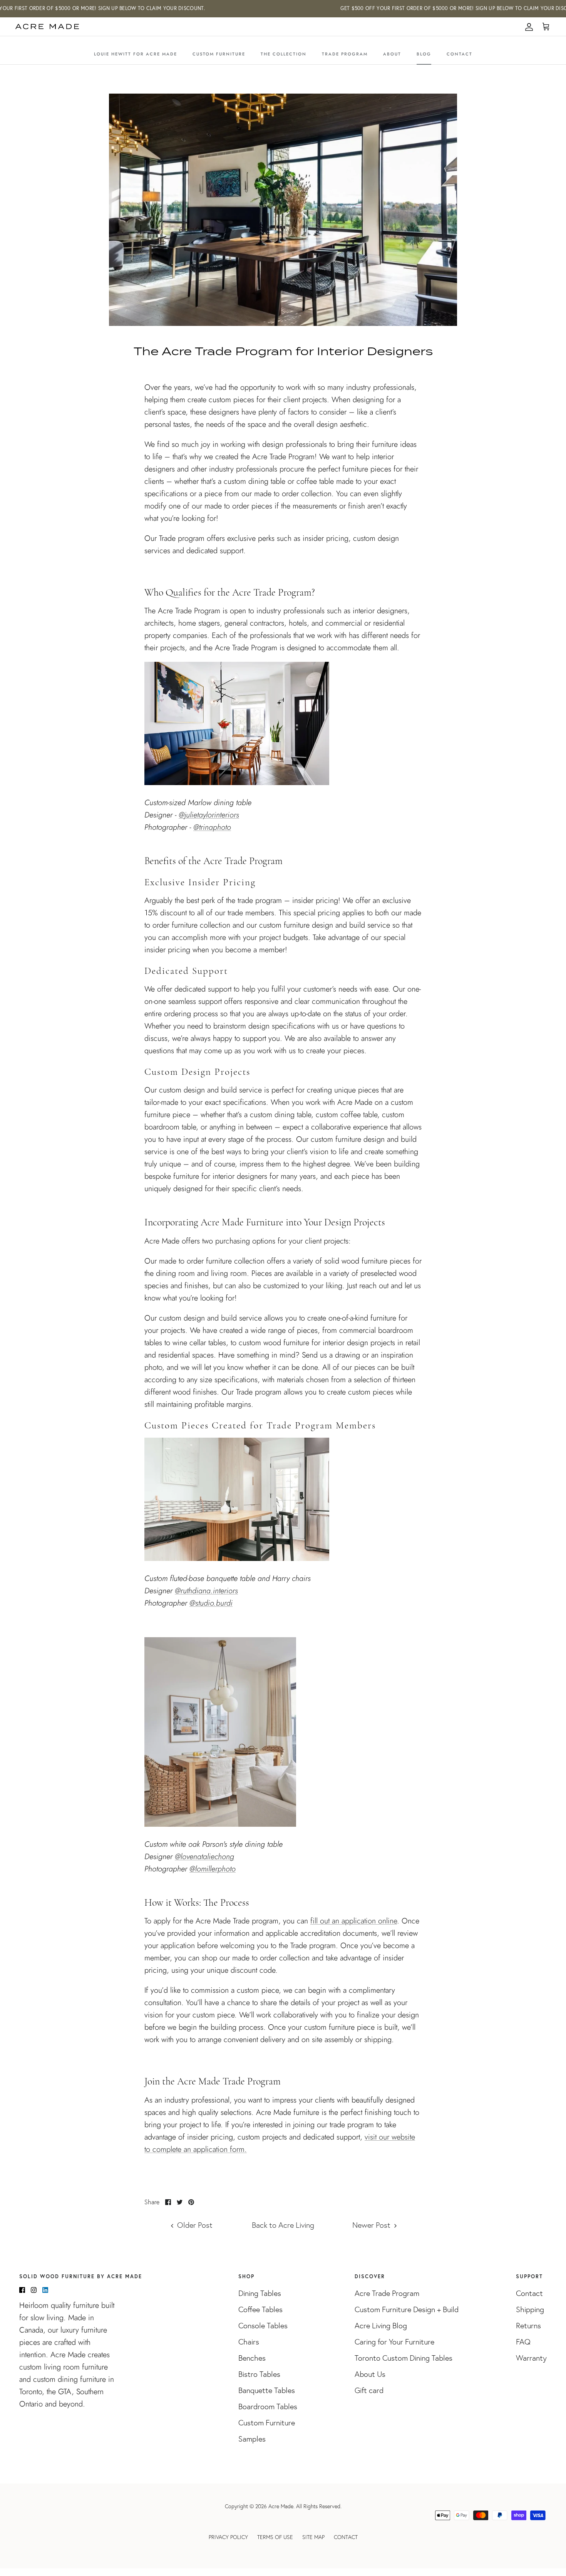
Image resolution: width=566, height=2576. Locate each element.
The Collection (284, 54)
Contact (460, 54)
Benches (252, 2358)
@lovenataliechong (204, 1857)
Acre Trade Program (387, 2293)
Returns (528, 2326)
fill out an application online (354, 1921)
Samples (252, 2439)
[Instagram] (34, 2290)
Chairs (249, 2342)
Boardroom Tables (268, 2407)
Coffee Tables (260, 2309)
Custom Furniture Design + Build (407, 2309)
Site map (313, 2537)
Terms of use (275, 2537)
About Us (370, 2374)
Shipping (530, 2309)
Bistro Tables (259, 2374)
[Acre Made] (47, 27)
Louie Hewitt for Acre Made (136, 54)
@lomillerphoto (213, 1869)
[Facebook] (22, 2290)
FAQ (523, 2342)
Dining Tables (260, 2293)
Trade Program (345, 54)
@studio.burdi (211, 1603)
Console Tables (263, 2326)
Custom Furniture (219, 54)
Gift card (369, 2390)
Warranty (531, 2358)
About (392, 54)
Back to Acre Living (283, 2225)
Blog (424, 54)
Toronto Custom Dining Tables (404, 2358)
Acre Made (281, 2506)
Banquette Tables (267, 2390)
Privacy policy (228, 2537)
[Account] (527, 27)
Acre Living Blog (381, 2326)
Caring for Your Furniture (394, 2342)
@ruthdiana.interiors (206, 1591)
